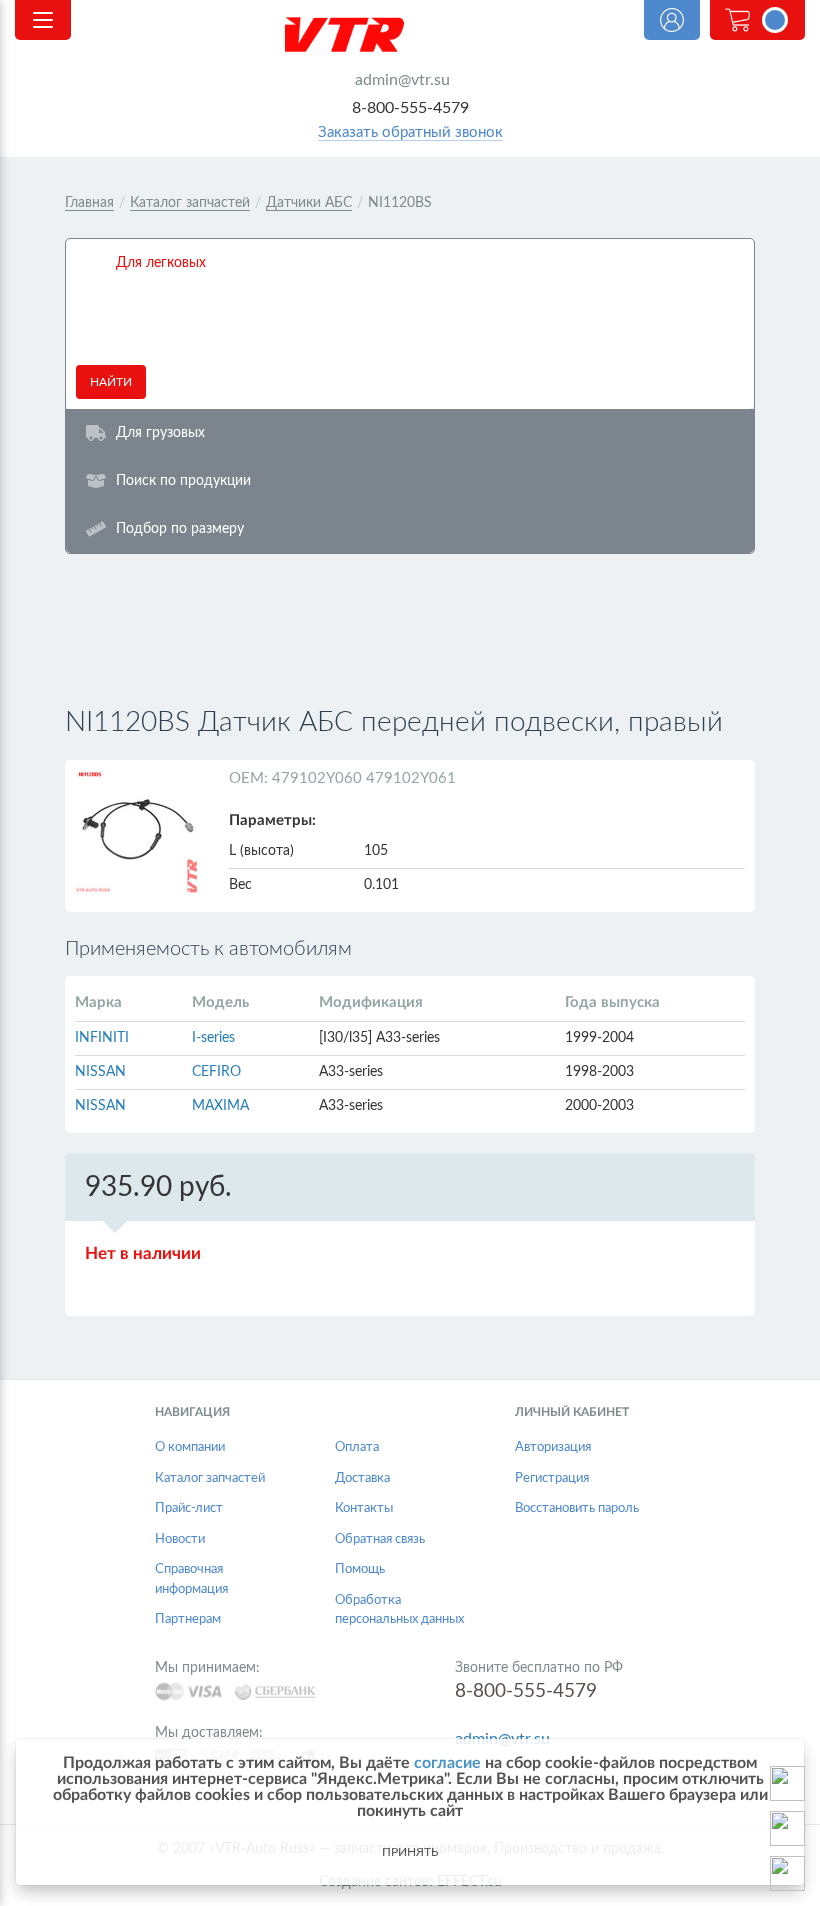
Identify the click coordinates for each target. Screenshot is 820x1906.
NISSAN (100, 1072)
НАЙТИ (111, 382)
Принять (410, 1852)
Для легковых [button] (161, 262)
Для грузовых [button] (160, 432)
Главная (89, 203)
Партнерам (188, 1619)
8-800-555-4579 (410, 108)
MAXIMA (220, 1106)
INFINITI (102, 1038)
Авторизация (553, 1447)
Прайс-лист (189, 1508)
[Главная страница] (410, 34)
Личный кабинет (672, 20)
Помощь (360, 1569)
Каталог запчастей (190, 203)
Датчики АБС (309, 203)
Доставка (362, 1478)
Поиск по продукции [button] (183, 480)
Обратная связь (380, 1539)
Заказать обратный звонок (410, 132)
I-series (213, 1038)
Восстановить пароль (577, 1508)
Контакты (364, 1508)
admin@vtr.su (402, 80)
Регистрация (552, 1478)
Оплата (357, 1447)
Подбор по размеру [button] (180, 528)
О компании (190, 1447)
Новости (180, 1539)
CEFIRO (216, 1072)
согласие (447, 1763)
